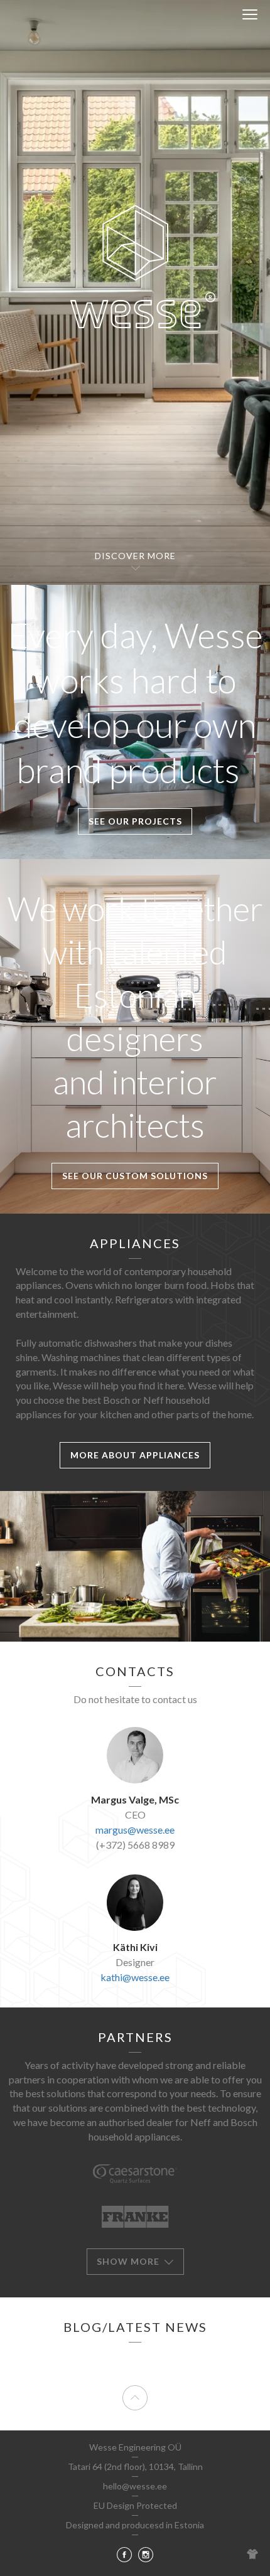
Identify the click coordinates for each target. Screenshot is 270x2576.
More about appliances (135, 1455)
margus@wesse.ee (135, 1830)
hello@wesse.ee (135, 2486)
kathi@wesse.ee (135, 1977)
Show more (129, 2261)
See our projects (135, 821)
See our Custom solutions (135, 1176)
